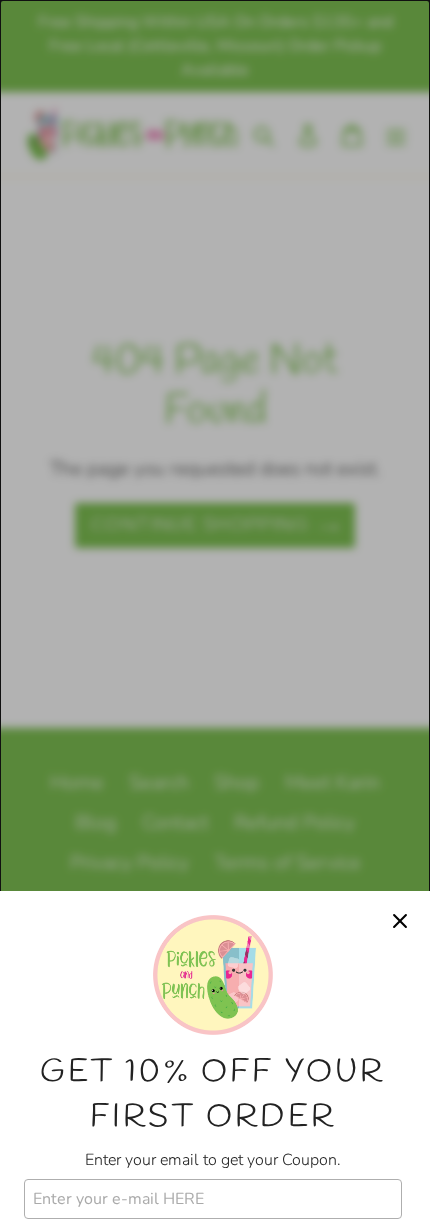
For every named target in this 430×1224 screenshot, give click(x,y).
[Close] (400, 921)
